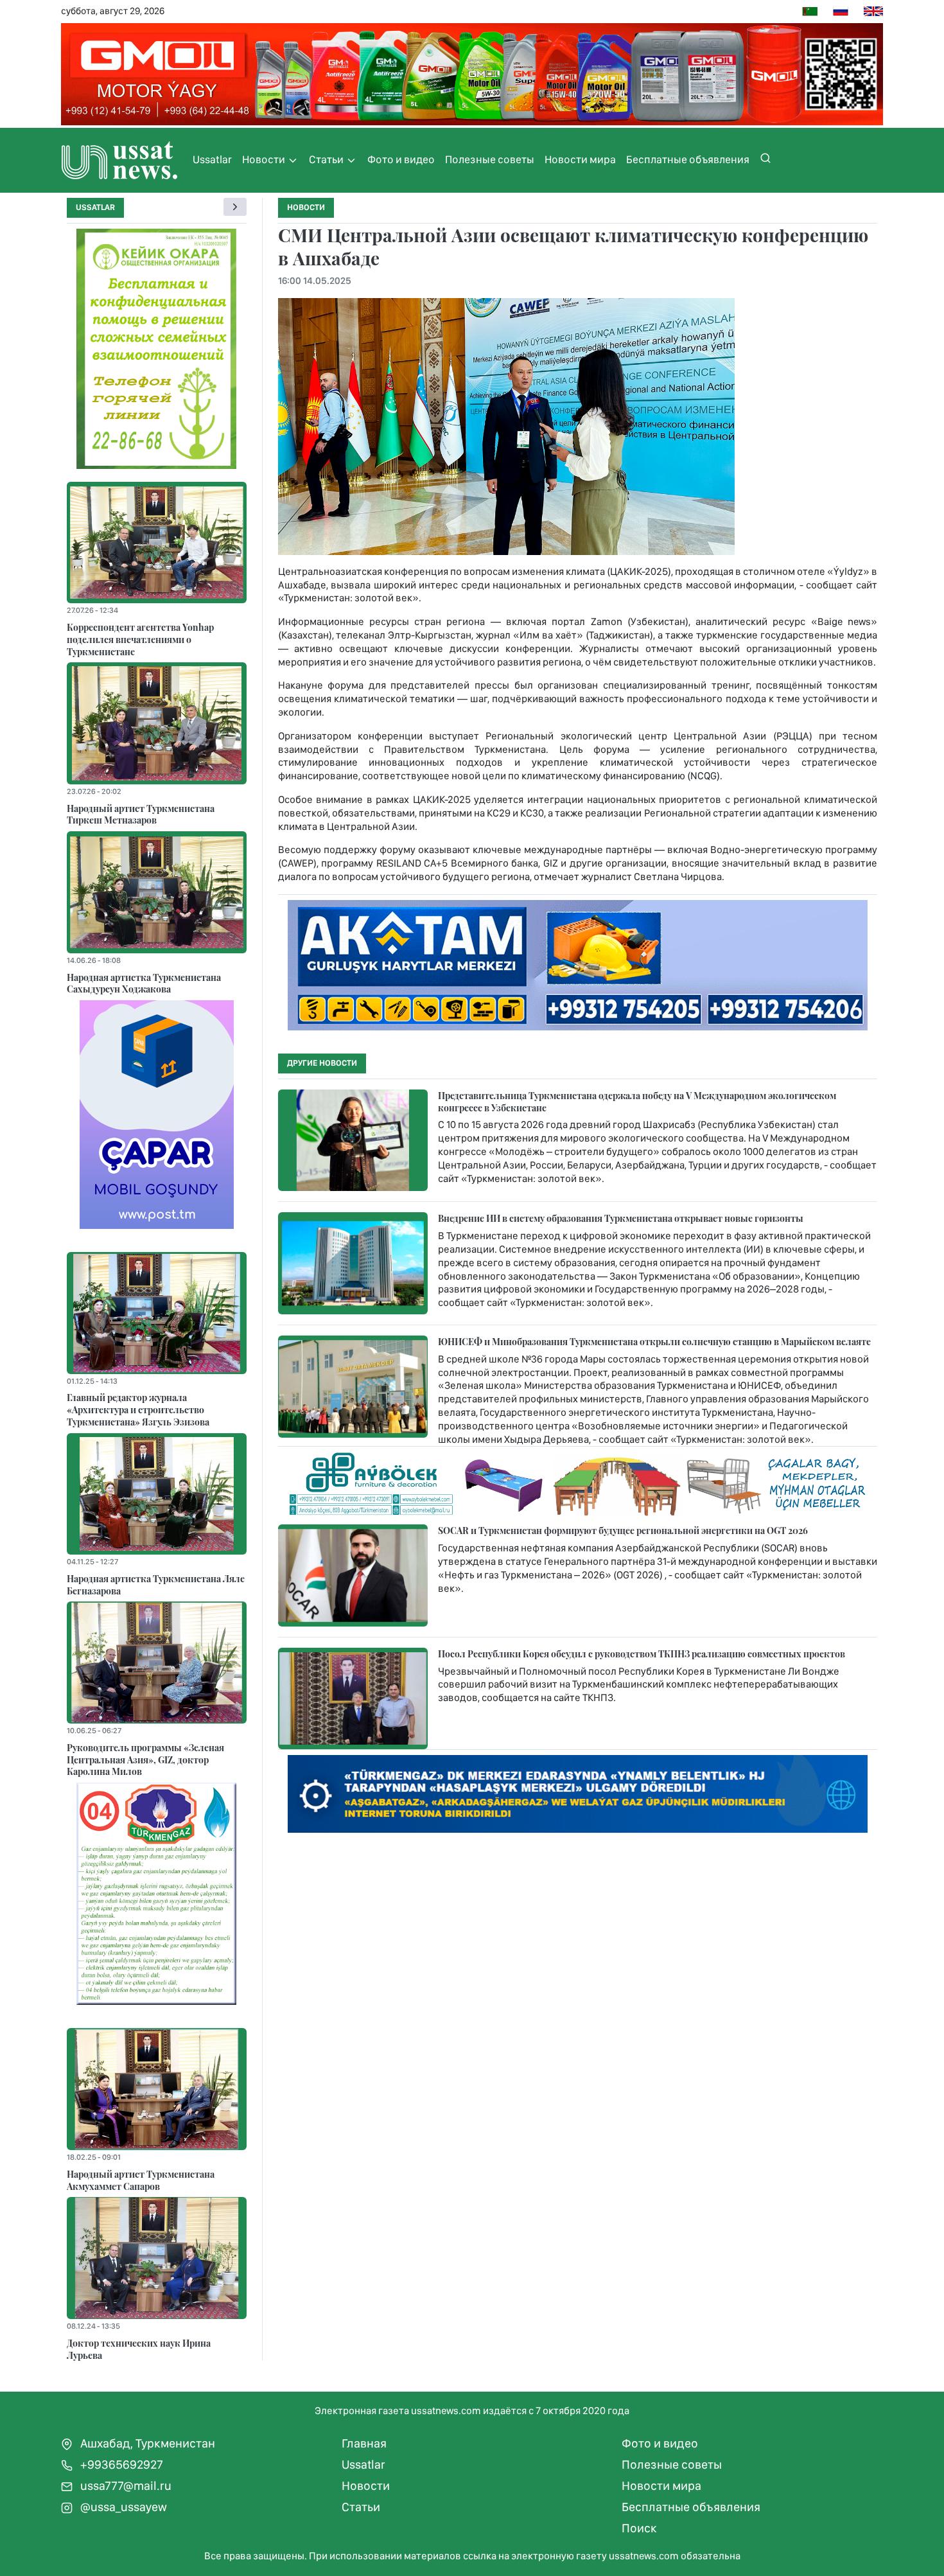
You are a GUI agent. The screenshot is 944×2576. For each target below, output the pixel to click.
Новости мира (580, 159)
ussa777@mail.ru (125, 2486)
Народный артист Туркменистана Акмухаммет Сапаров (141, 2180)
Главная (364, 2443)
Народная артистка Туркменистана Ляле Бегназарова (156, 1584)
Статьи (327, 159)
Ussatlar (212, 159)
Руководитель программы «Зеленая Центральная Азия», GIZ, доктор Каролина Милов (145, 1759)
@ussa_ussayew (122, 2507)
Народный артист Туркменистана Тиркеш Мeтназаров (141, 814)
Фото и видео (401, 159)
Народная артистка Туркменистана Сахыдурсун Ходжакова (144, 983)
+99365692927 (120, 2465)
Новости (265, 159)
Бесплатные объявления (688, 159)
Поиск (639, 2528)
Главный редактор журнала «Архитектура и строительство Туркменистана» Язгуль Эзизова (138, 1409)
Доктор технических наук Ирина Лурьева (139, 2349)
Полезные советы (490, 159)
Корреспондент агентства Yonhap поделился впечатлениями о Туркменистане (140, 639)
